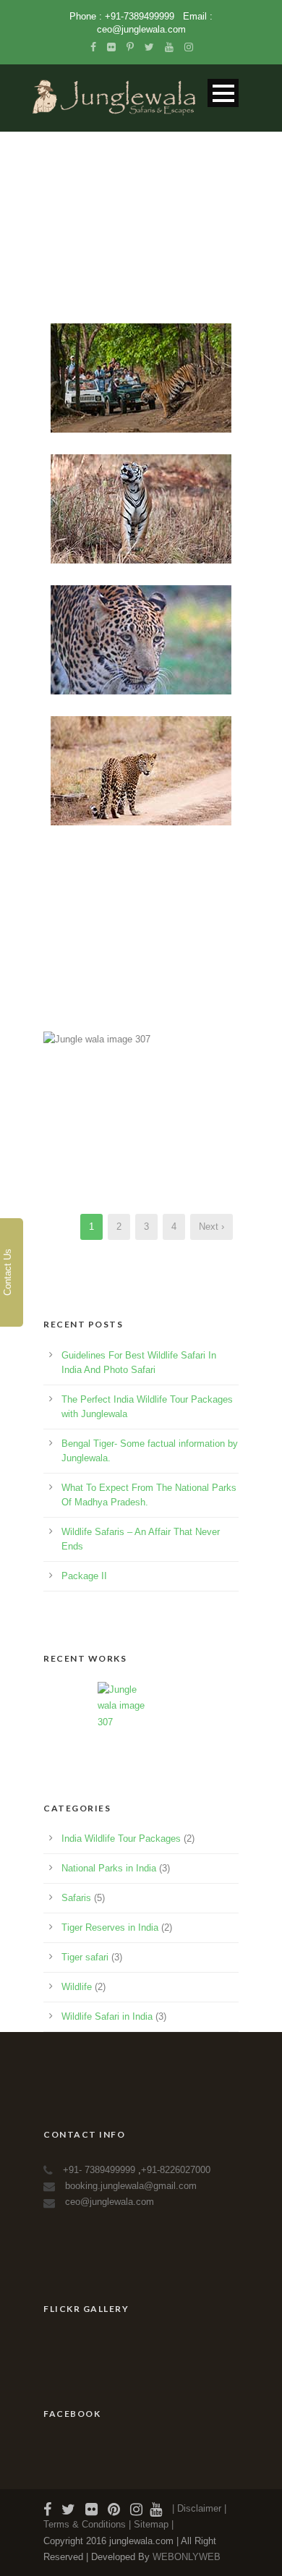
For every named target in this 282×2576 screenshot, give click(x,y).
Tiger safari (85, 1957)
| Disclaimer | (199, 2508)
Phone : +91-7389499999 (123, 16)
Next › (211, 1227)
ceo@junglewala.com (141, 29)
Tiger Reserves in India (110, 1927)
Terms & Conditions (86, 2524)
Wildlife (77, 1987)
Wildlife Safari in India (107, 2016)
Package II (84, 1576)
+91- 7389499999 (101, 2170)
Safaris (76, 1898)
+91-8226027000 (176, 2170)
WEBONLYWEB (187, 2557)
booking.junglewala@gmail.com (131, 2186)
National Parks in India (109, 1868)
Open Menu (223, 93)
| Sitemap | (151, 2524)
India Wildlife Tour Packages (121, 1839)
